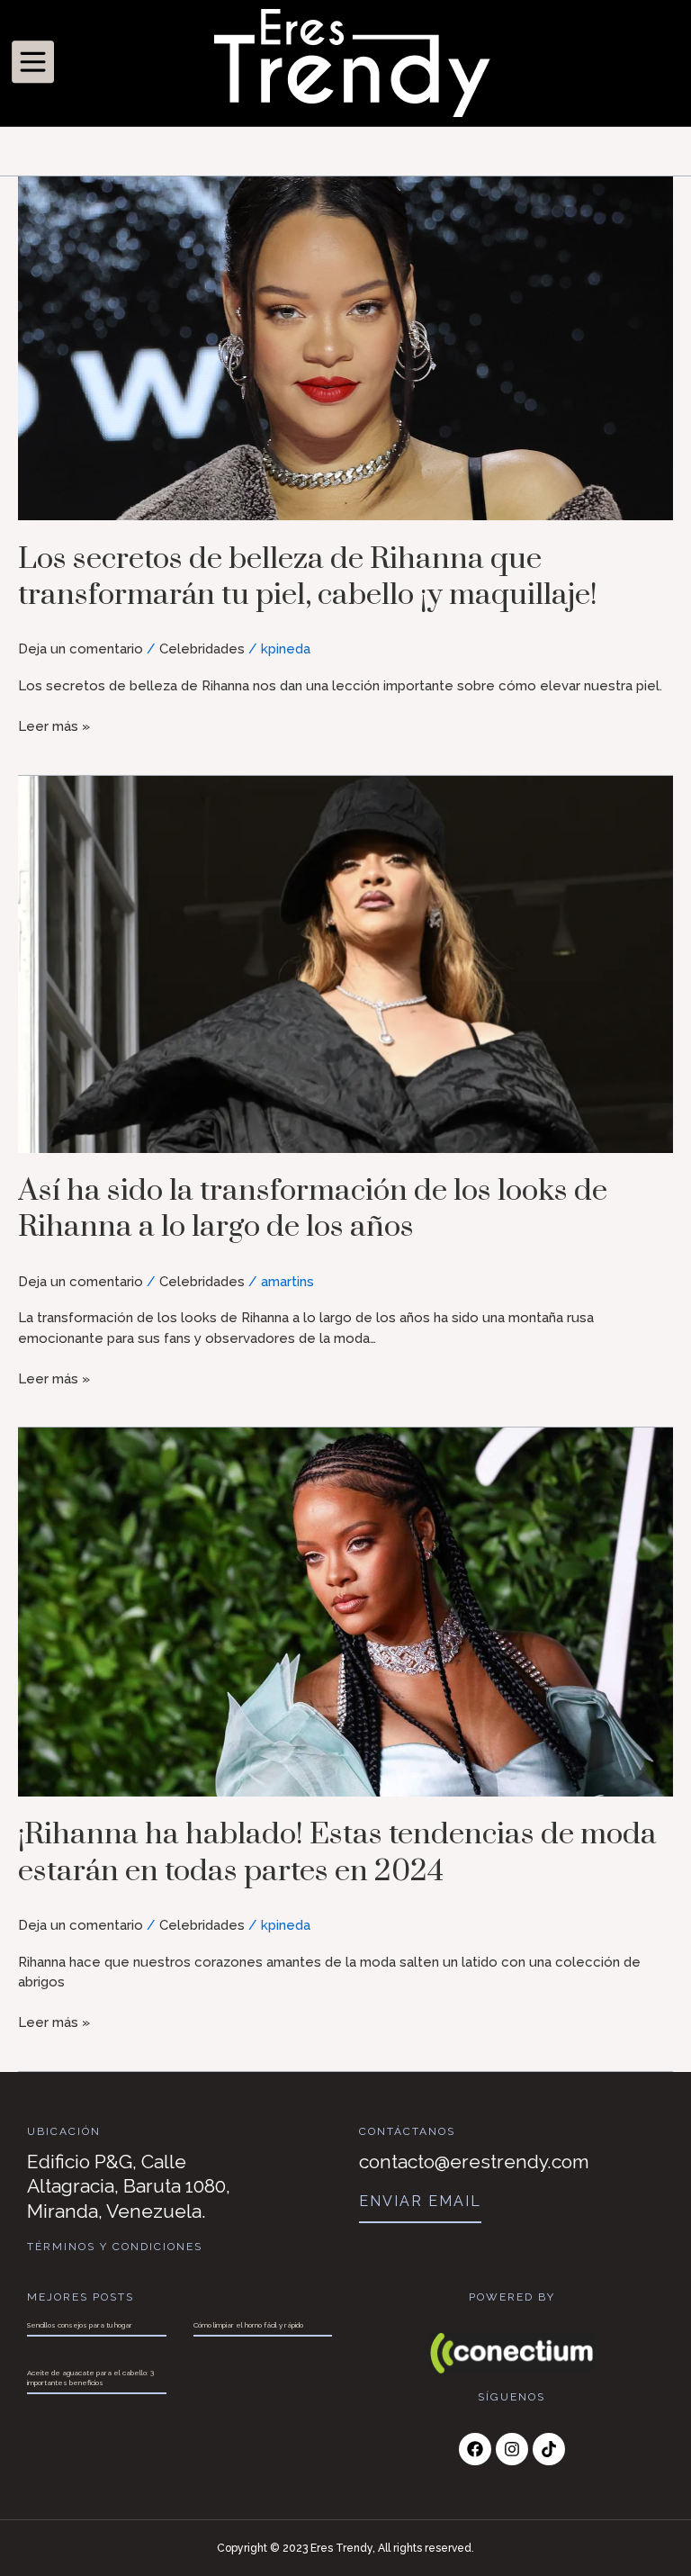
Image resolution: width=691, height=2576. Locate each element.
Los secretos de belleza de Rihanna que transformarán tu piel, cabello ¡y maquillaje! (308, 577)
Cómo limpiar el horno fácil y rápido (248, 2325)
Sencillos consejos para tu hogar (80, 2325)
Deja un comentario (81, 649)
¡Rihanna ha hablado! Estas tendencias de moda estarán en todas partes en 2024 (337, 1852)
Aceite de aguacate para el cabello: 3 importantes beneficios (90, 2377)
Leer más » (54, 725)
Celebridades (202, 649)
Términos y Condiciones (115, 2247)
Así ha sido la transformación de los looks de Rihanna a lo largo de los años (313, 1209)
